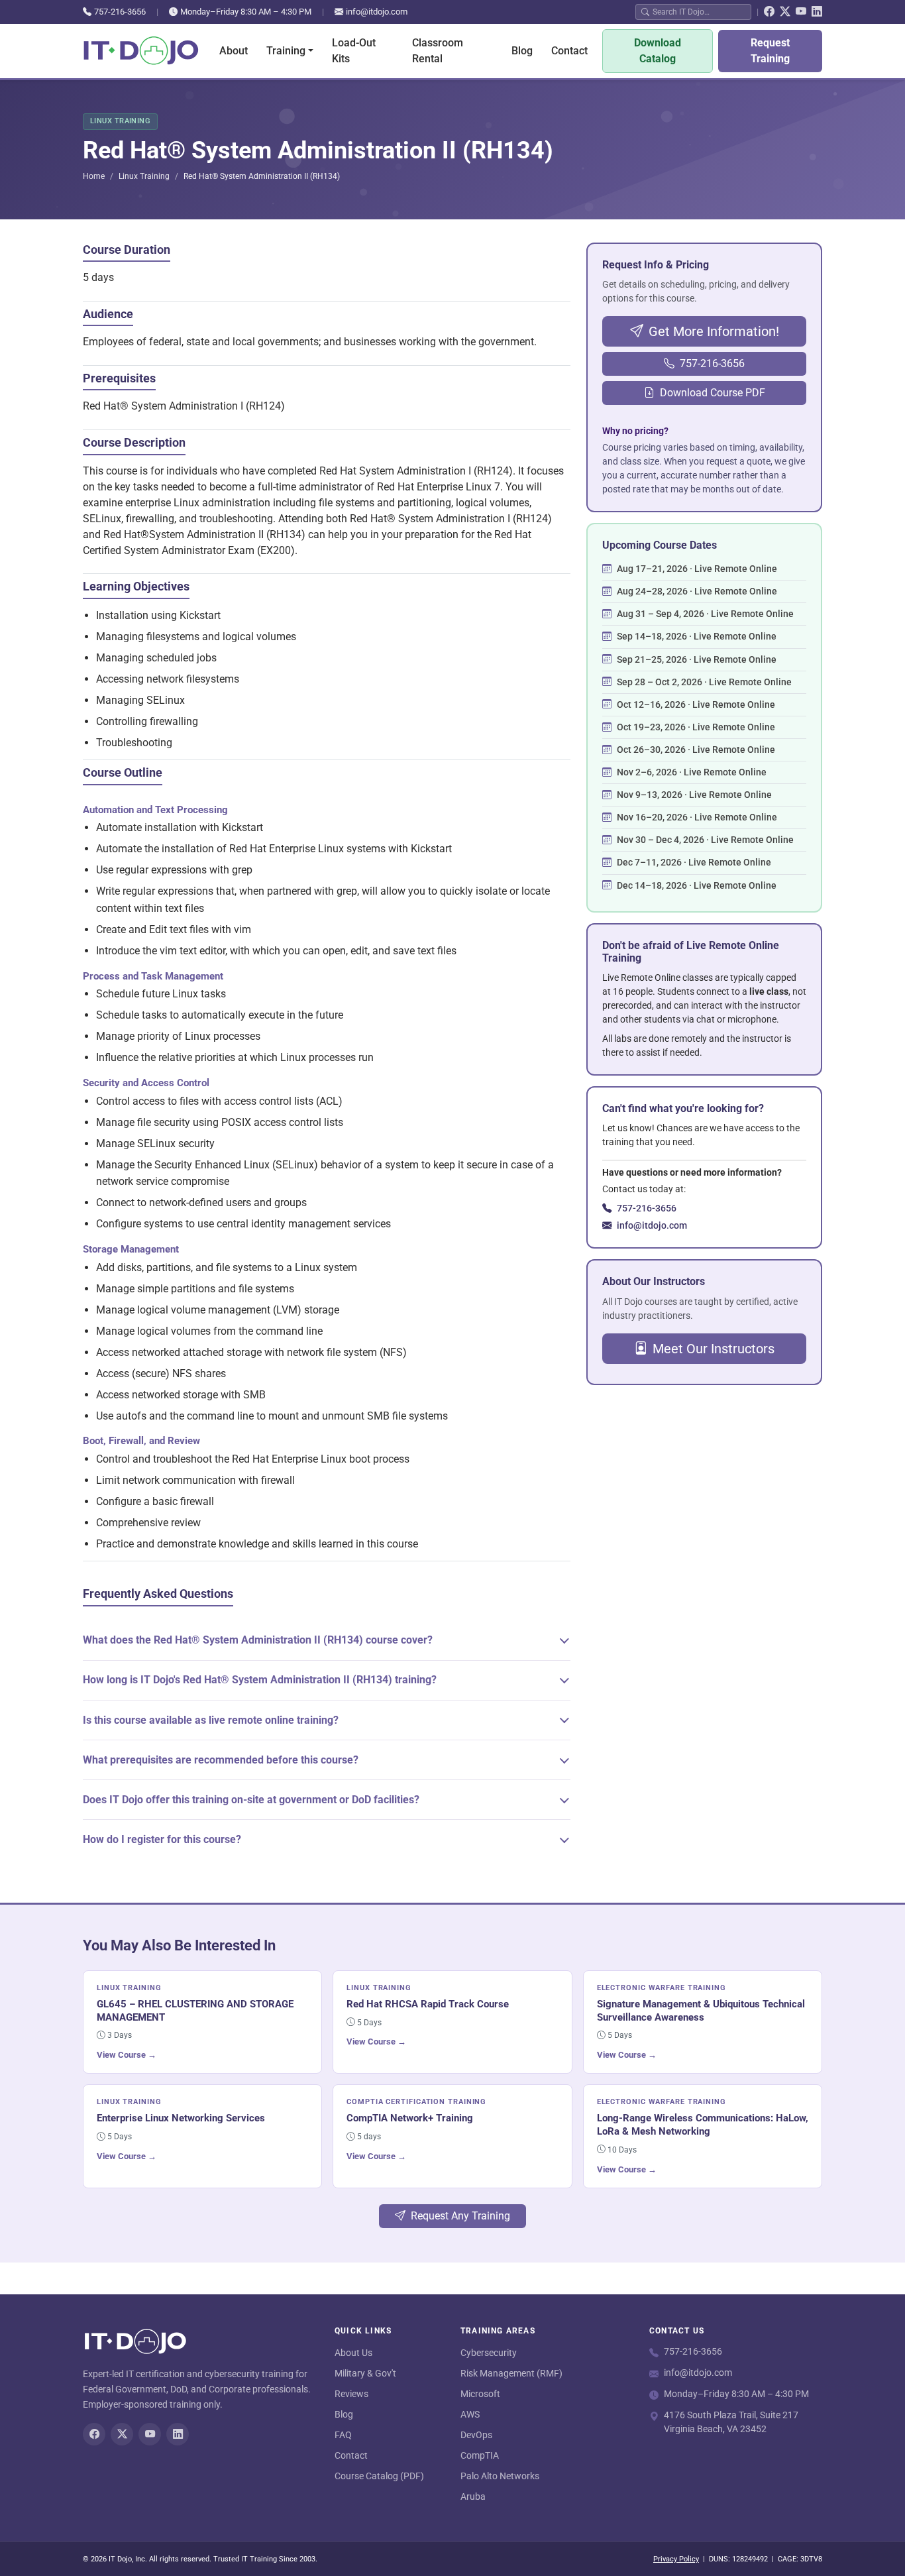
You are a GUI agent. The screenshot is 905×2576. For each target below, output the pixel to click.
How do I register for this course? (162, 1839)
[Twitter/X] (785, 12)
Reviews (351, 2394)
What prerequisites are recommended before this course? (221, 1760)
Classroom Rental (438, 51)
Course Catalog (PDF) (379, 2476)
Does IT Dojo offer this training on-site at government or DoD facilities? (251, 1800)
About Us (353, 2353)
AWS (470, 2414)
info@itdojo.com (377, 12)
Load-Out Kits (354, 51)
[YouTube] (801, 12)
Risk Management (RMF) (511, 2373)
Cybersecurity (489, 2353)
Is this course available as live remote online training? (211, 1720)
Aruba (473, 2496)
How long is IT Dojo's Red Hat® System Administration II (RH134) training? (260, 1680)
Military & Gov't (365, 2373)
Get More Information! (714, 331)
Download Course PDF (713, 393)
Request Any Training (460, 2216)
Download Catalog (658, 51)
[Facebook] (769, 12)
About (234, 51)
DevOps (476, 2435)
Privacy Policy (676, 2559)
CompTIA (480, 2455)
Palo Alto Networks (500, 2476)
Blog (522, 51)
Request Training (770, 51)
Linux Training (144, 176)
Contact (569, 51)
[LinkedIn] (817, 12)
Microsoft (480, 2394)
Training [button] (286, 51)
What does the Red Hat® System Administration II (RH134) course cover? (258, 1640)
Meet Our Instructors (714, 1349)
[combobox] (699, 12)
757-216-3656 (120, 12)
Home (94, 176)
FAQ (343, 2435)
